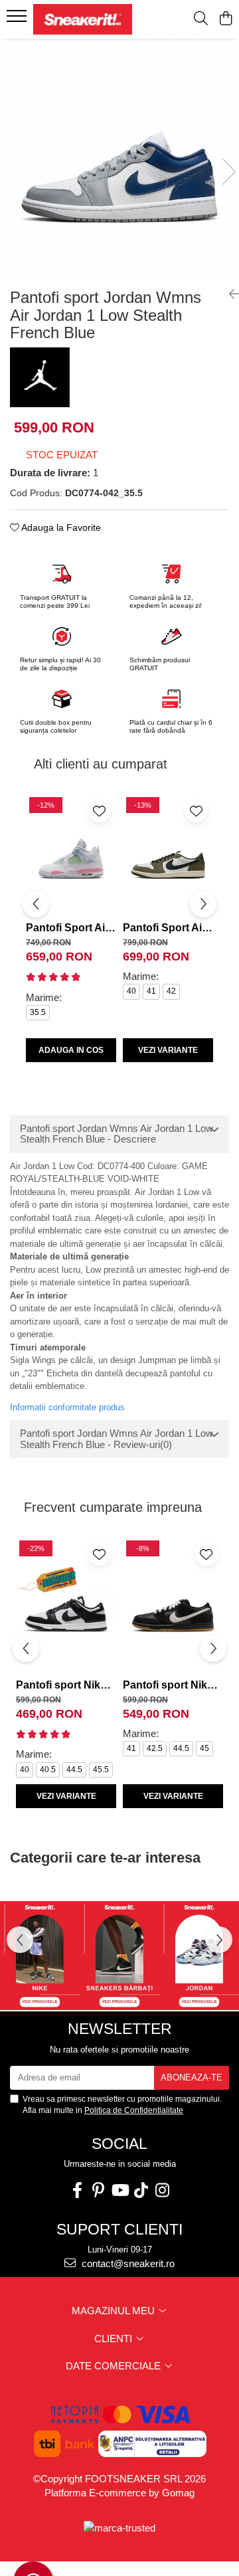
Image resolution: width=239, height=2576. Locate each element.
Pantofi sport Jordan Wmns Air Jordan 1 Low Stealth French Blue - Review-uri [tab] (117, 1439)
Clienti (115, 2339)
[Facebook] (77, 2190)
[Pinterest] (98, 2190)
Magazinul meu (115, 2311)
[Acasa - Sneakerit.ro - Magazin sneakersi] (83, 19)
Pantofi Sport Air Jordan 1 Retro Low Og (168, 928)
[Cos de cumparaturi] (225, 19)
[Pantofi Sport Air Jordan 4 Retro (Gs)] (71, 855)
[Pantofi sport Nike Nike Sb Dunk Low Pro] (173, 1605)
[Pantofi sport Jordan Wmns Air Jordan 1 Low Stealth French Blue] (119, 158)
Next (228, 172)
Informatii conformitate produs (67, 1407)
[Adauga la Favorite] (99, 811)
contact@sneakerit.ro (127, 2263)
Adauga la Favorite (60, 527)
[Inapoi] (229, 294)
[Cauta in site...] (201, 19)
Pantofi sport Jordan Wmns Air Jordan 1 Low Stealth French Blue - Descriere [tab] (117, 1134)
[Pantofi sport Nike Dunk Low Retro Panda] (66, 1605)
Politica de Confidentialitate (134, 2110)
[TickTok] (141, 2190)
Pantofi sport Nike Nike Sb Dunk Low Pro (173, 1685)
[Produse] (18, 20)
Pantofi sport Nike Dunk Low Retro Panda (66, 1685)
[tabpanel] (119, 158)
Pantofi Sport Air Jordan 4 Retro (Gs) (71, 928)
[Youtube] (119, 2190)
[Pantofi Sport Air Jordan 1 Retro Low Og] (168, 855)
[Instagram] (162, 2190)
